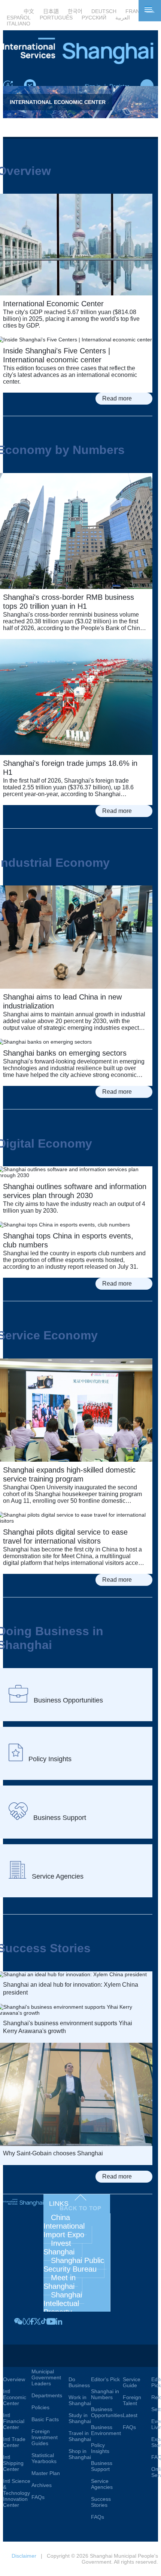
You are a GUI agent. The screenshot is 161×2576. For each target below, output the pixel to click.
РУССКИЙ (94, 18)
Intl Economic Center (15, 2397)
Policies (40, 2407)
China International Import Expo (65, 2226)
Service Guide (132, 2382)
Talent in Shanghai (137, 2356)
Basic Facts (45, 2419)
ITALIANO (19, 24)
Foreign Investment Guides (45, 2437)
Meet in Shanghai (61, 2282)
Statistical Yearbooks (44, 2458)
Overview (14, 2379)
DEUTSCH (104, 11)
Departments (47, 2395)
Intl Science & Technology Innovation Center (17, 2493)
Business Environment (106, 2430)
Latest (130, 2415)
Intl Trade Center (14, 2442)
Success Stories (101, 2502)
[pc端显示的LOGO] (78, 62)
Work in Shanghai (80, 2400)
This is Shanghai (17, 2356)
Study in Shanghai (80, 2418)
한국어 (75, 11)
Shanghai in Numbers (105, 2394)
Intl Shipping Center (13, 2463)
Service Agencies (102, 2484)
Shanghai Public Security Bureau (75, 2265)
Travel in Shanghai (80, 2436)
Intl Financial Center (14, 2421)
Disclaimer (24, 2556)
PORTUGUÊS (56, 18)
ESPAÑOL (19, 18)
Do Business (79, 2382)
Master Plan (46, 2473)
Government (50, 2352)
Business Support (102, 2466)
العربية (123, 18)
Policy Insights (100, 2448)
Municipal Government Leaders (46, 2377)
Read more (117, 398)
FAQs (38, 2497)
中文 (29, 11)
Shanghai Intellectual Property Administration (67, 2308)
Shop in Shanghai (80, 2454)
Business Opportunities (107, 2412)
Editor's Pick (105, 2379)
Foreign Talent (132, 2400)
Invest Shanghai (59, 2248)
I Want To (78, 2356)
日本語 (51, 11)
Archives (42, 2485)
